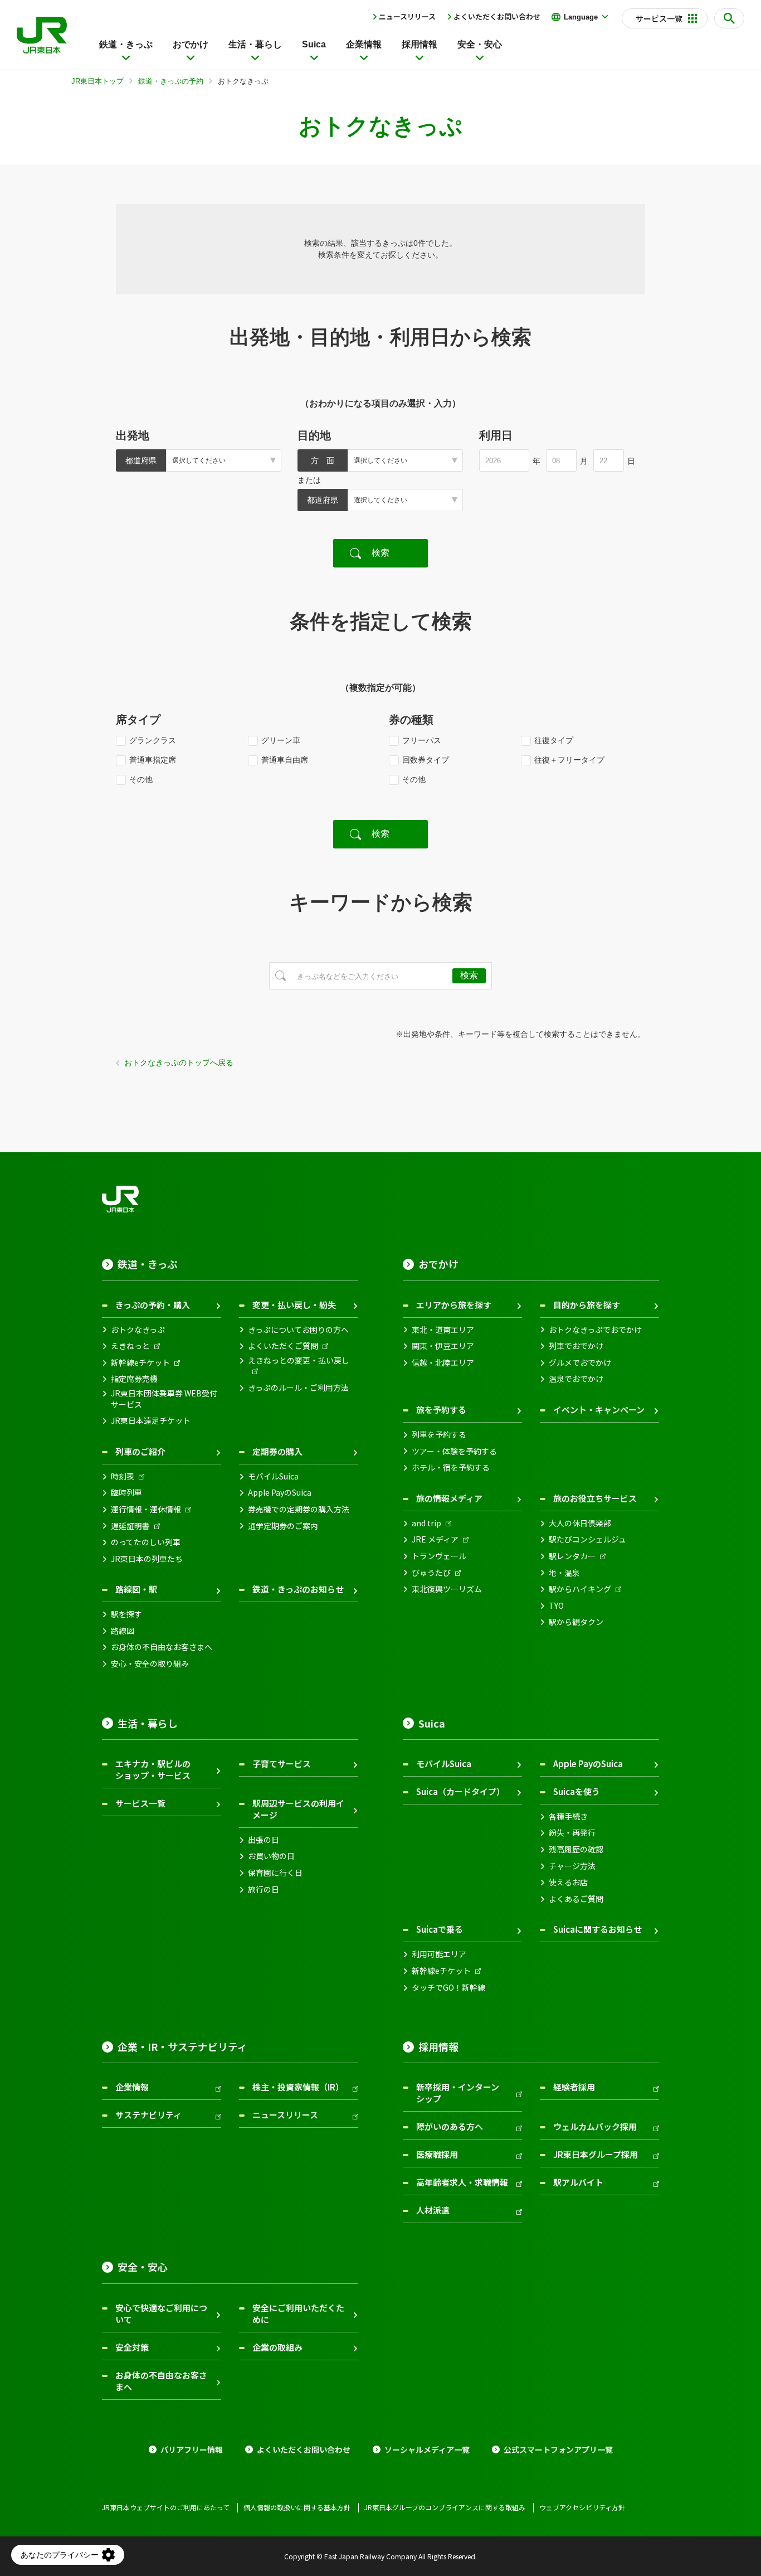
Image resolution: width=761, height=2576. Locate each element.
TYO (556, 1606)
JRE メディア (435, 1539)
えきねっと (130, 1346)
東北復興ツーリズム (447, 1589)
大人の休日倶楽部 (580, 1523)
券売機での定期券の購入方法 (299, 1509)
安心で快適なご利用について (161, 2313)
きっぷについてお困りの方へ (298, 1330)
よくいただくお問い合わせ (497, 16)
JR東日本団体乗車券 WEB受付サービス (164, 1399)
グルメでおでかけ (580, 1363)
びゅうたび (431, 1573)
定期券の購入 (277, 1451)
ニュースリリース (407, 16)
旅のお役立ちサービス (595, 1498)
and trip (426, 1523)
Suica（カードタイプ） (460, 1791)
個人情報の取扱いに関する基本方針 (297, 2507)
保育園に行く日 (275, 1873)
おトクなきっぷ (138, 1330)
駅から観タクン (576, 1622)
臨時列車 (126, 1493)
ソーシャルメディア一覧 (427, 2450)
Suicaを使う (577, 1791)
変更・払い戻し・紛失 (294, 1305)
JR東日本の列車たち (147, 1559)
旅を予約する (441, 1410)
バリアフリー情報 (192, 2450)
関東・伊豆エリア (443, 1346)
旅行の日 (264, 1889)
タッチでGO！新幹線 (448, 1988)
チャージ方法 (572, 1866)
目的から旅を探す (587, 1305)
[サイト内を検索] (729, 18)
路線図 (123, 1631)
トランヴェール (439, 1556)
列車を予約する (439, 1435)
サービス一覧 (140, 1803)
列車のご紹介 (140, 1451)
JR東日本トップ (97, 81)
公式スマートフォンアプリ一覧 (558, 2450)
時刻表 (123, 1476)
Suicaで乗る (440, 1929)
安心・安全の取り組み (150, 1664)
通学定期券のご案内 (283, 1526)
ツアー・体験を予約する (454, 1451)
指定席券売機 (134, 1379)
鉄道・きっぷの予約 (171, 81)
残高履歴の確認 (576, 1849)
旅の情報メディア (449, 1498)
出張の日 (264, 1840)
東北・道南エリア (443, 1330)
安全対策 (132, 2347)
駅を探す (126, 1614)
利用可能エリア (439, 1954)
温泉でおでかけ (576, 1379)
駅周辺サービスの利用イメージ (298, 1809)
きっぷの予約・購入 (153, 1305)
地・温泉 (564, 1573)
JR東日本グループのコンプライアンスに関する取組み (445, 2507)
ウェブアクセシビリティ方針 (582, 2507)
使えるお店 (568, 1882)
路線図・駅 (136, 1589)
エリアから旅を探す (454, 1305)
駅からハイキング (580, 1589)
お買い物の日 (271, 1856)
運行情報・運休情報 (146, 1509)
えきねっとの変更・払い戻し (299, 1360)
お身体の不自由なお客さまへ (162, 1647)
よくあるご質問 (576, 1899)
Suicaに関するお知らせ (597, 1929)
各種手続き (568, 1816)
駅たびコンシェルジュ (587, 1539)
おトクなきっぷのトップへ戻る (179, 1063)
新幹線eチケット (140, 1363)
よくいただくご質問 (283, 1346)
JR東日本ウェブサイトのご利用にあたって (166, 2507)
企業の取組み (277, 2347)
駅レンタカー (572, 1556)
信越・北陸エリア (443, 1363)
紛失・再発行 (572, 1833)
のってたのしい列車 (146, 1542)
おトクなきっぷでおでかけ (595, 1330)
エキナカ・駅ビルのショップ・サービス (153, 1769)
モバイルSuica (273, 1476)
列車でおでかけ (576, 1346)
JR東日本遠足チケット (151, 1421)
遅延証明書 (130, 1526)
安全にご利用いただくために (298, 2313)
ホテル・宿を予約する (451, 1468)
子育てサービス (282, 1764)
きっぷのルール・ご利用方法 (298, 1388)
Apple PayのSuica (280, 1493)
